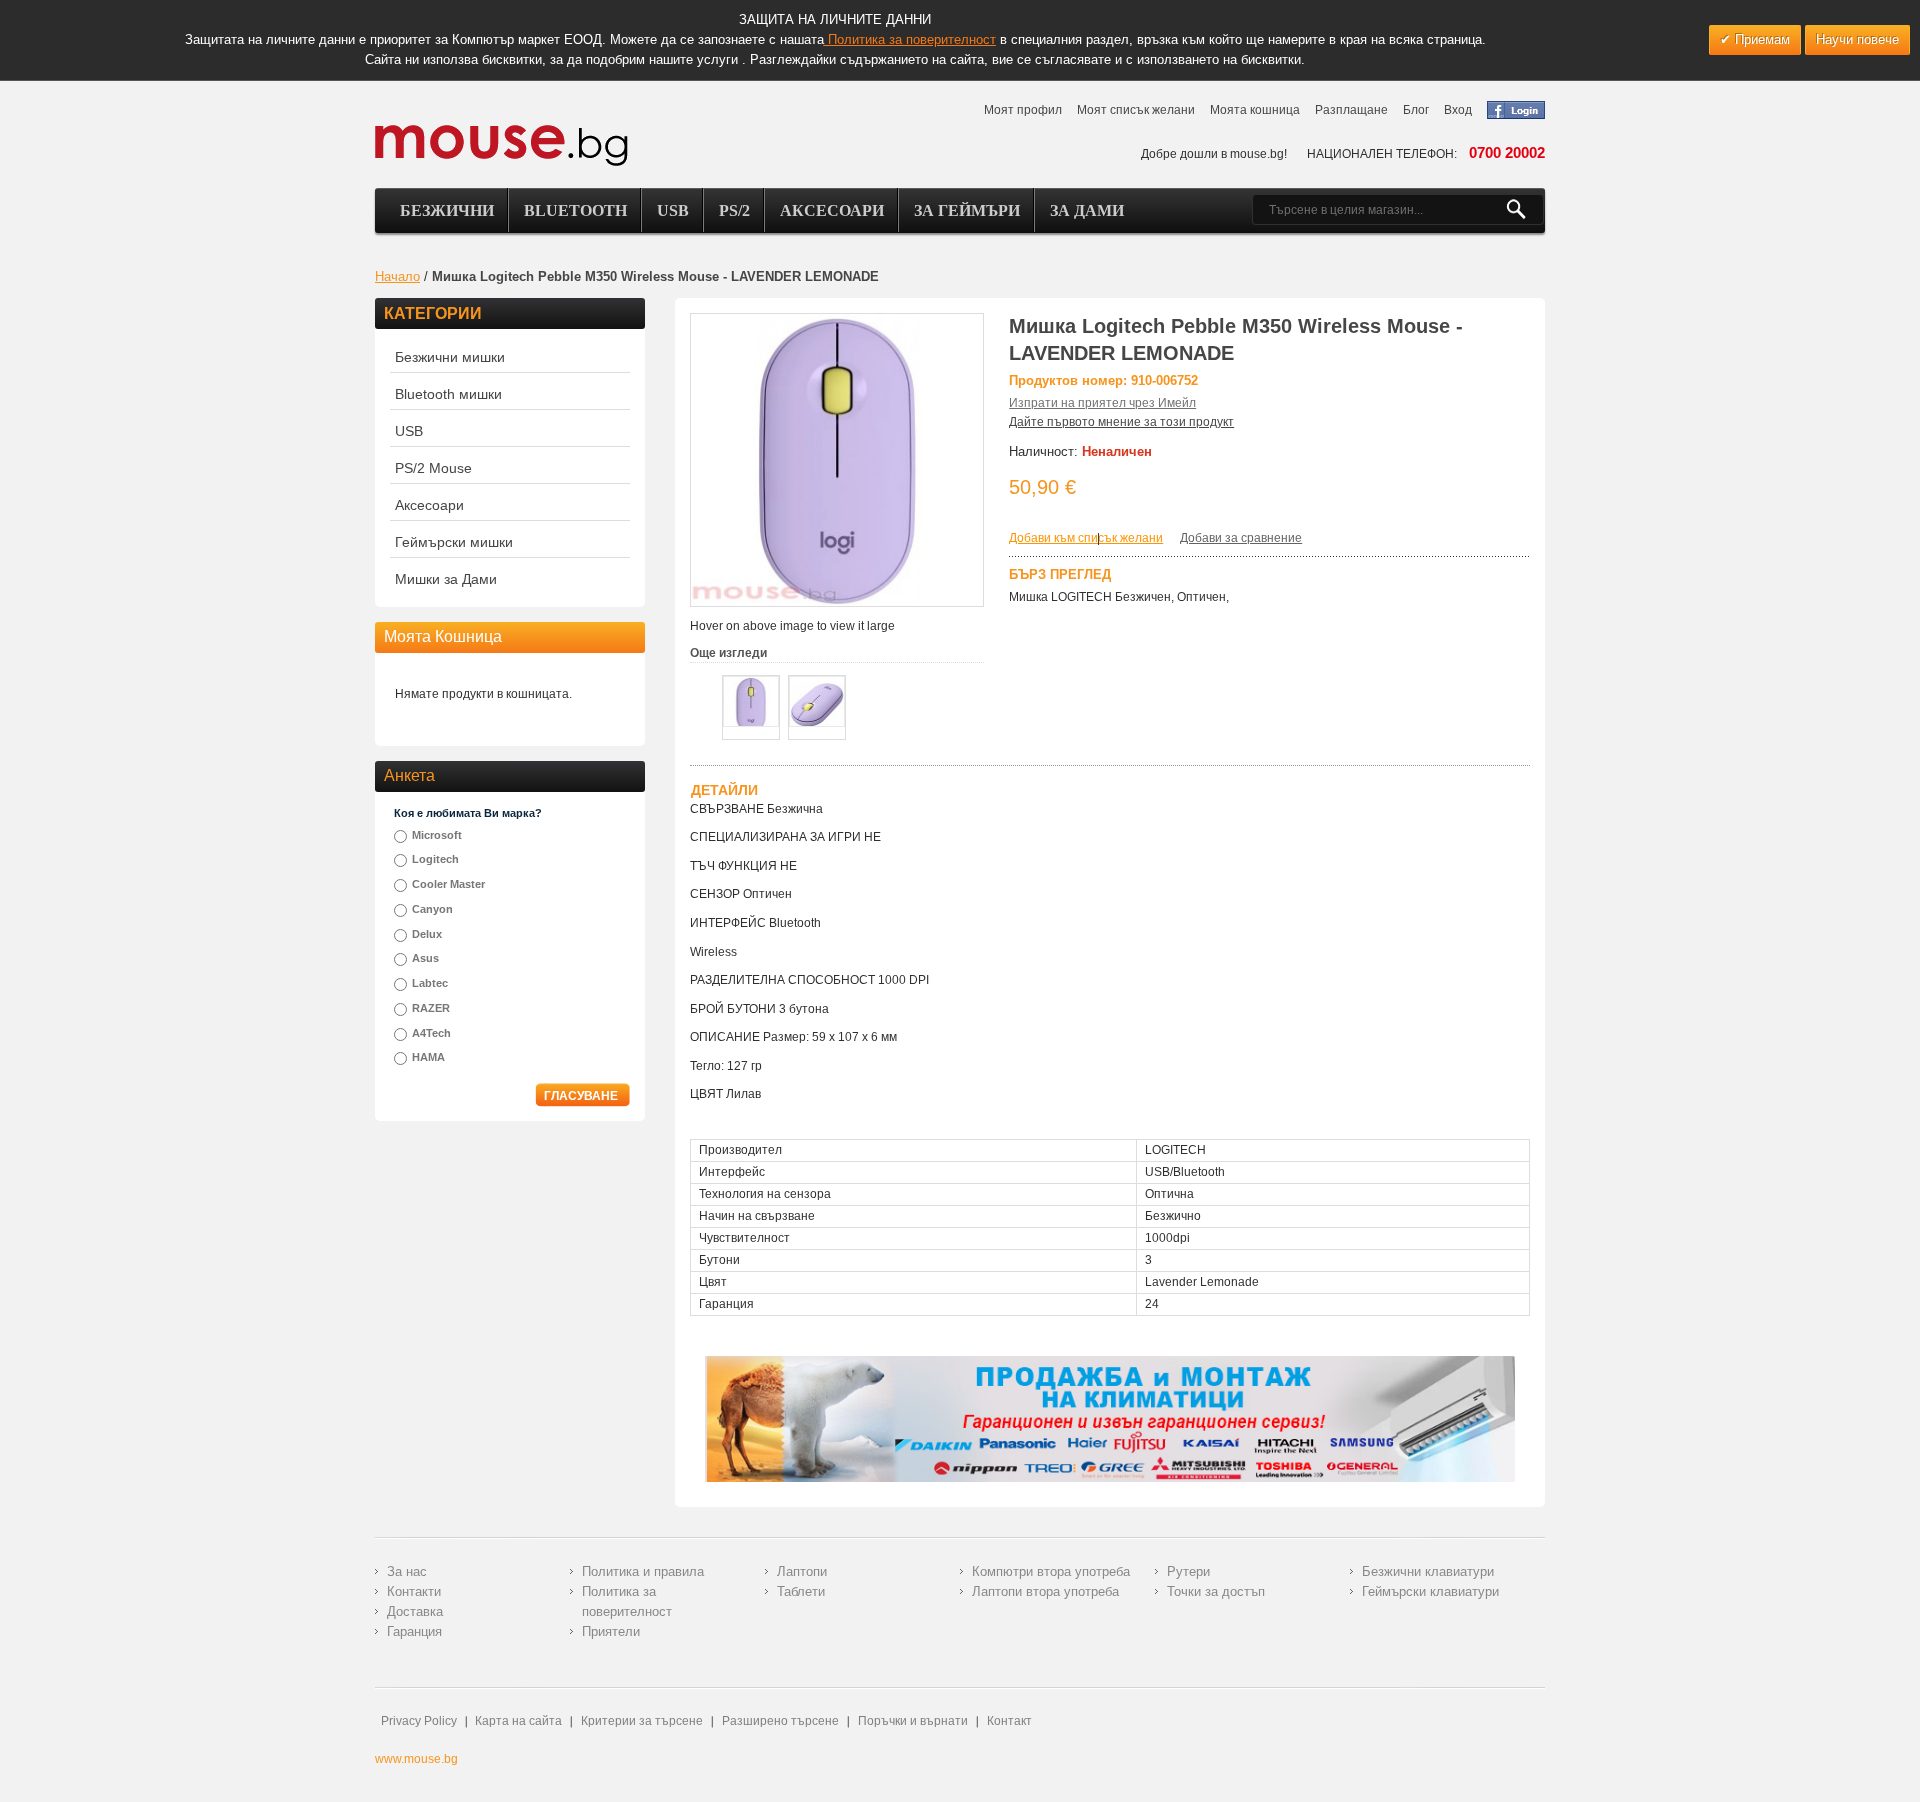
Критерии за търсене (642, 1721)
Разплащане (1351, 110)
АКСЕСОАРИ (832, 210)
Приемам (1760, 39)
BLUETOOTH (575, 210)
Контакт (1009, 1721)
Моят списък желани (1136, 110)
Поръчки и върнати (913, 1721)
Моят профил (1023, 110)
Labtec (430, 983)
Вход (1458, 110)
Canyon (432, 909)
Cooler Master (448, 884)
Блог (1416, 110)
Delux (427, 934)
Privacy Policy (419, 1721)
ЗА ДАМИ (1087, 210)
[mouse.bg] (501, 144)
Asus (425, 958)
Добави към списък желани (1086, 538)
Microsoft (437, 835)
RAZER (431, 1008)
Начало (397, 276)
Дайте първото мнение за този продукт (1121, 422)
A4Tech (431, 1033)
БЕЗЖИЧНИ (447, 210)
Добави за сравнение (1241, 538)
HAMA (428, 1057)
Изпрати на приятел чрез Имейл (1102, 403)
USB (673, 210)
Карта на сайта (518, 1721)
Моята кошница (1255, 110)
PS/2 (734, 210)
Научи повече (1857, 39)
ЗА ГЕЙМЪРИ (967, 210)
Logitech (435, 859)
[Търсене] (1524, 210)
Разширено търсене (780, 1721)
